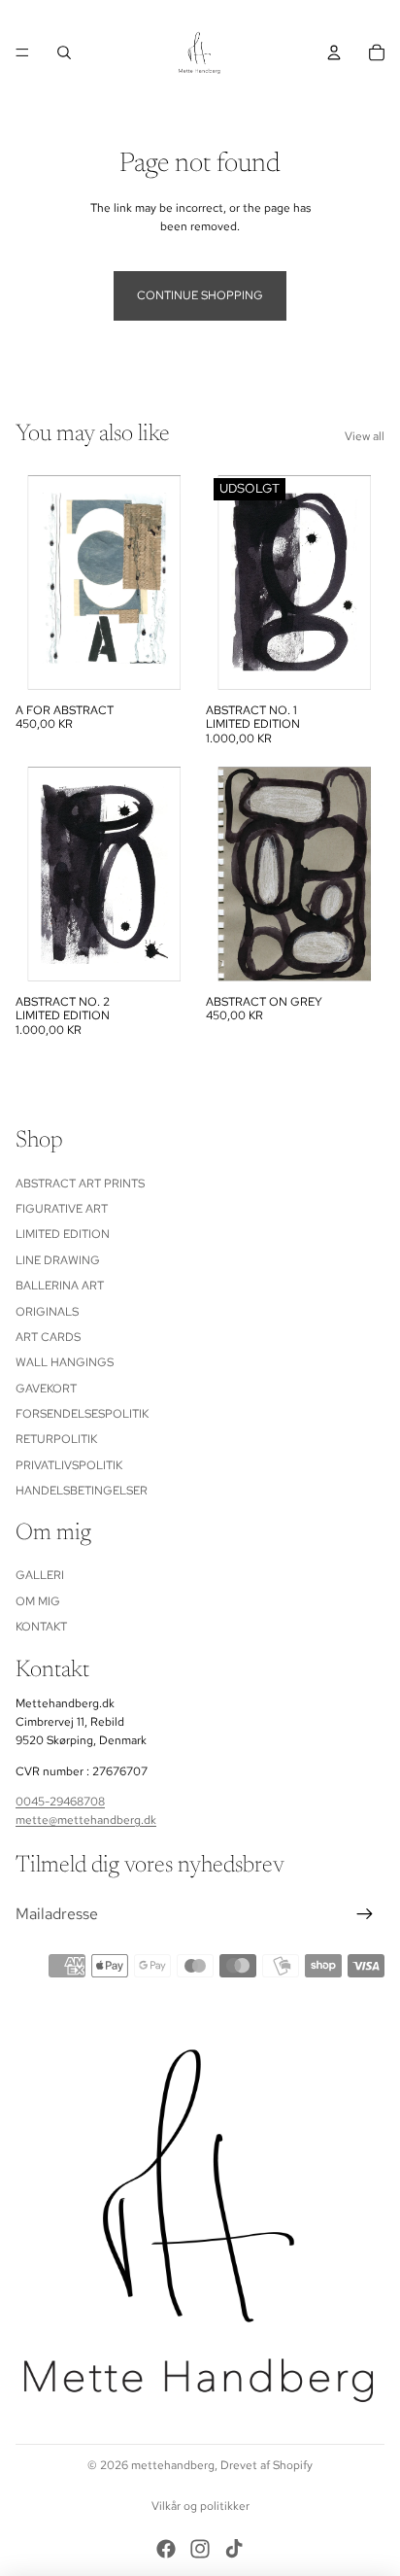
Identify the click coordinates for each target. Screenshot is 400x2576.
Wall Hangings (65, 1362)
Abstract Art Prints (80, 1183)
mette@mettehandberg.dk (86, 1820)
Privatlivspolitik (69, 1465)
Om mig (38, 1601)
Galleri (40, 1575)
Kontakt (41, 1627)
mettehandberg (173, 2465)
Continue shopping (200, 295)
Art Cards (48, 1337)
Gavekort (46, 1388)
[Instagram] (200, 12)
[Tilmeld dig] (365, 1914)
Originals (47, 1311)
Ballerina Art (60, 1286)
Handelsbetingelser (82, 1491)
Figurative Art (62, 1209)
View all (365, 436)
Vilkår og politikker (200, 2506)
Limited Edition (63, 1234)
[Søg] (64, 52)
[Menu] (22, 52)
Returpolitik (56, 1439)
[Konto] (334, 52)
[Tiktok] (234, 12)
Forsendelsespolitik (82, 1414)
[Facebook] (166, 12)
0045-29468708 (60, 1801)
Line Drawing (58, 1259)
